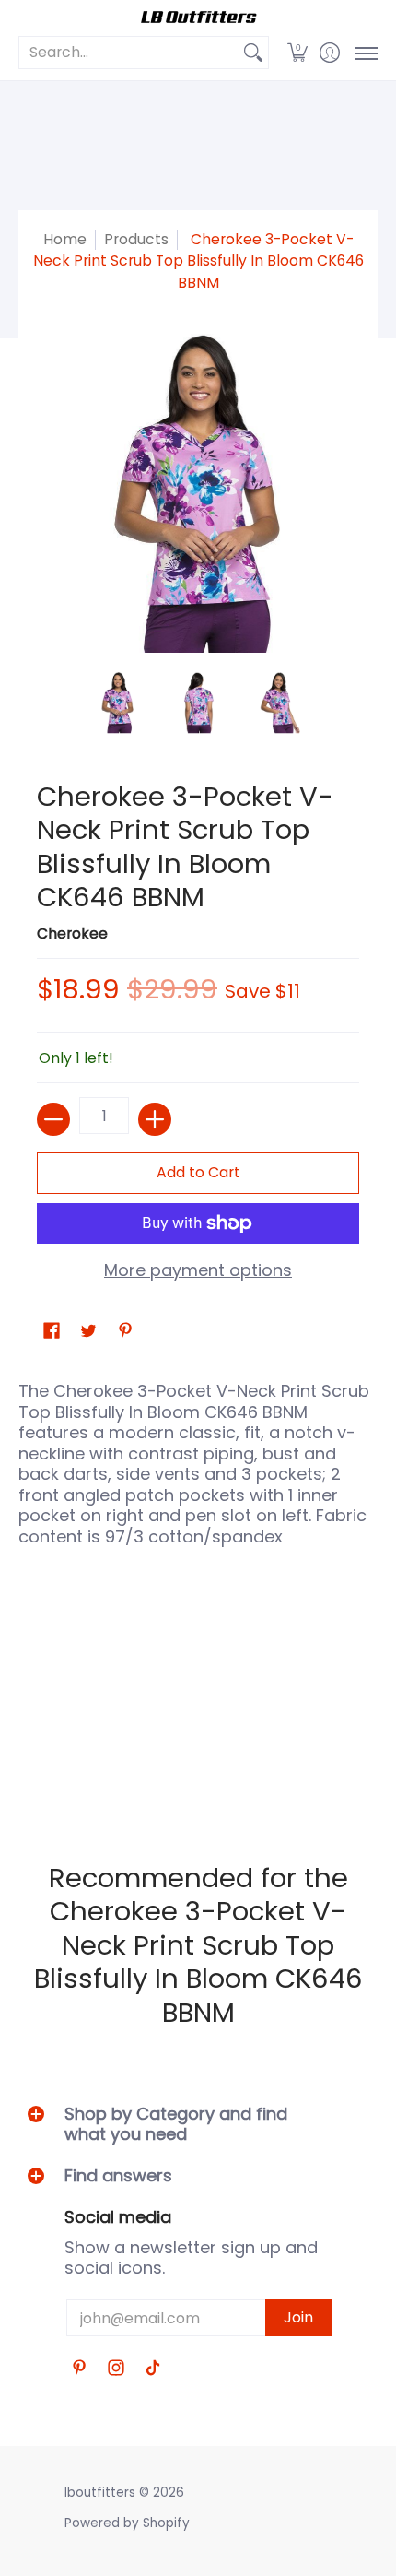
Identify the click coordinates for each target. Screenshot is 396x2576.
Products (136, 239)
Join (298, 2317)
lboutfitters (100, 2493)
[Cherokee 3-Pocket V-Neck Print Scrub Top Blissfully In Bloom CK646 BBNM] (118, 703)
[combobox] (129, 53)
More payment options (198, 1271)
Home (65, 239)
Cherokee (72, 934)
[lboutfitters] (198, 17)
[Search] (253, 53)
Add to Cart (198, 1172)
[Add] (155, 1119)
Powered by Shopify (127, 2523)
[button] (297, 53)
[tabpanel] (198, 1589)
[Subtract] (53, 1119)
